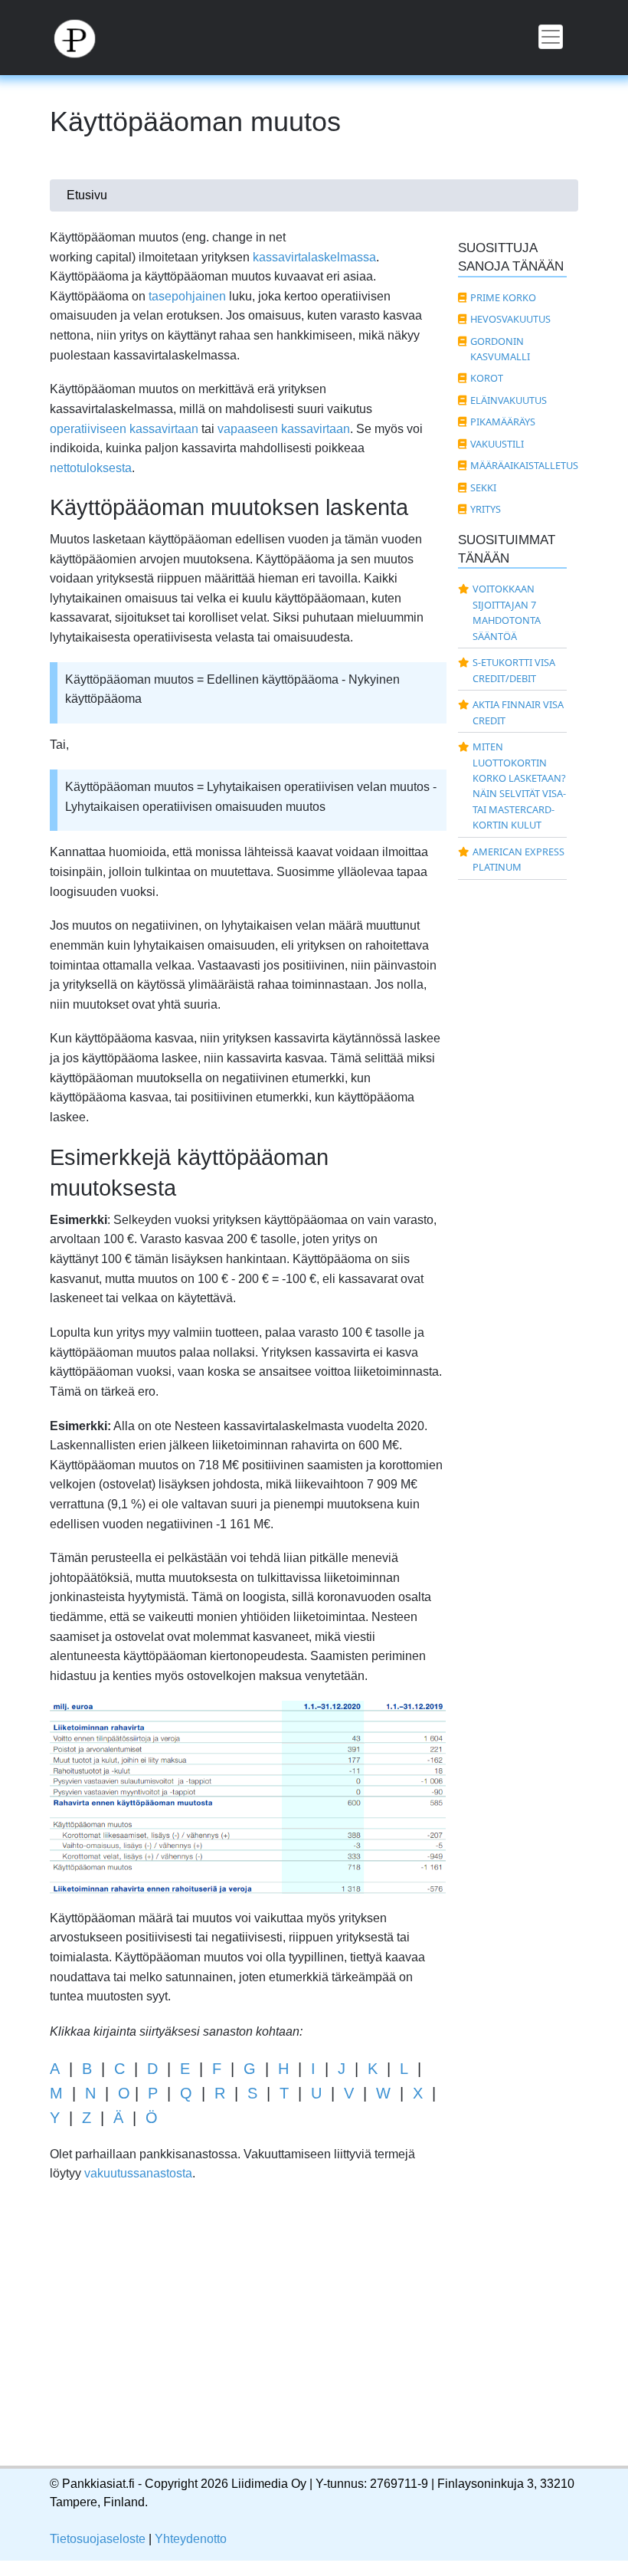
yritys (486, 509)
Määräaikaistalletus (519, 465)
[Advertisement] (248, 2340)
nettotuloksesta (91, 468)
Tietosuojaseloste (98, 2539)
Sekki (483, 487)
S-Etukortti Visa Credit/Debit (514, 670)
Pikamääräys (503, 422)
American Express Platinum (518, 859)
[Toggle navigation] (551, 37)
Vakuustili (497, 444)
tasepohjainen (187, 296)
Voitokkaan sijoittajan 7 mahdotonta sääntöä (507, 612)
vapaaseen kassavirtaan (284, 429)
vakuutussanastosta (138, 2173)
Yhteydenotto (191, 2539)
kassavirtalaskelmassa (314, 257)
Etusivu (87, 195)
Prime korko (503, 297)
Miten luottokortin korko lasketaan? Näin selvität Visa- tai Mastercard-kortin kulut (519, 786)
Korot (487, 378)
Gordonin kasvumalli (500, 349)
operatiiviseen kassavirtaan (124, 429)
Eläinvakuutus (509, 400)
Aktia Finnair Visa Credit (518, 712)
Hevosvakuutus (510, 319)
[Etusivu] (83, 38)
